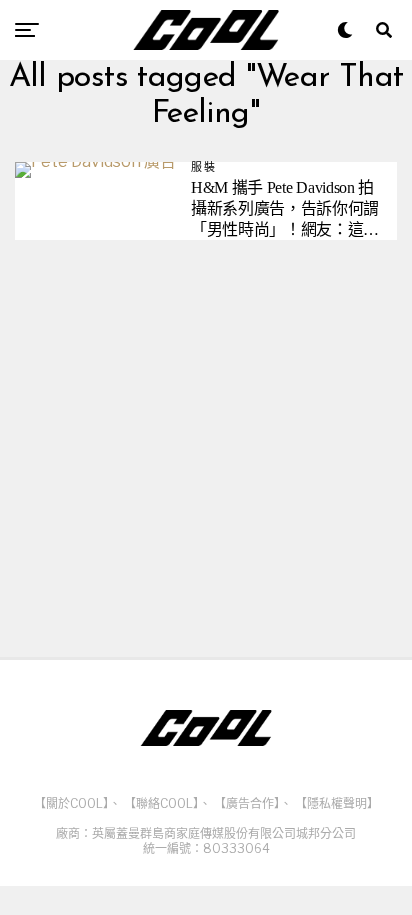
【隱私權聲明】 (337, 803)
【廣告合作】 (247, 803)
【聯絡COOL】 (161, 803)
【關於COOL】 (71, 803)
